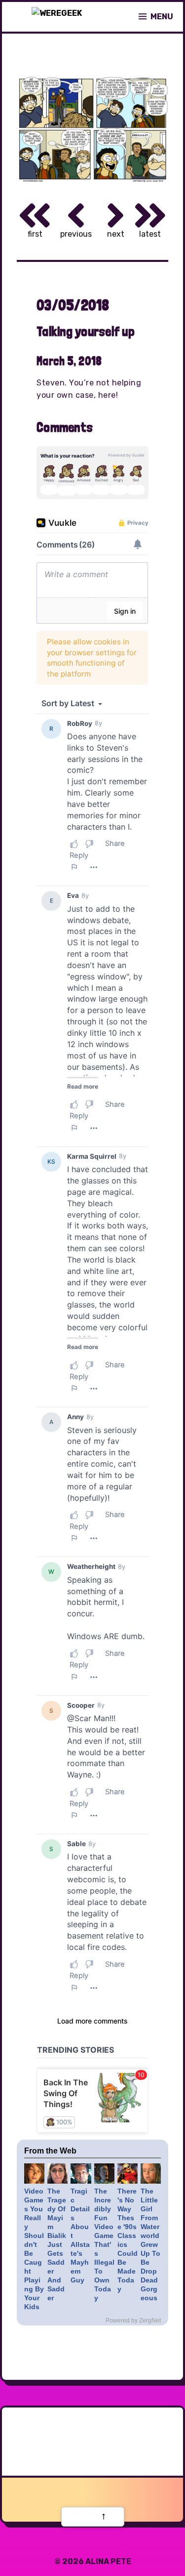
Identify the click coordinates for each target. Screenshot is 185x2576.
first (35, 234)
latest (150, 234)
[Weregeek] (57, 17)
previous (76, 234)
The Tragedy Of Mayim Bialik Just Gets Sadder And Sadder (57, 2244)
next (116, 234)
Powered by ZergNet (133, 2321)
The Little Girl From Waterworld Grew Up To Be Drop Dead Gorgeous (150, 2244)
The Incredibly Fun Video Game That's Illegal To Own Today (104, 2244)
